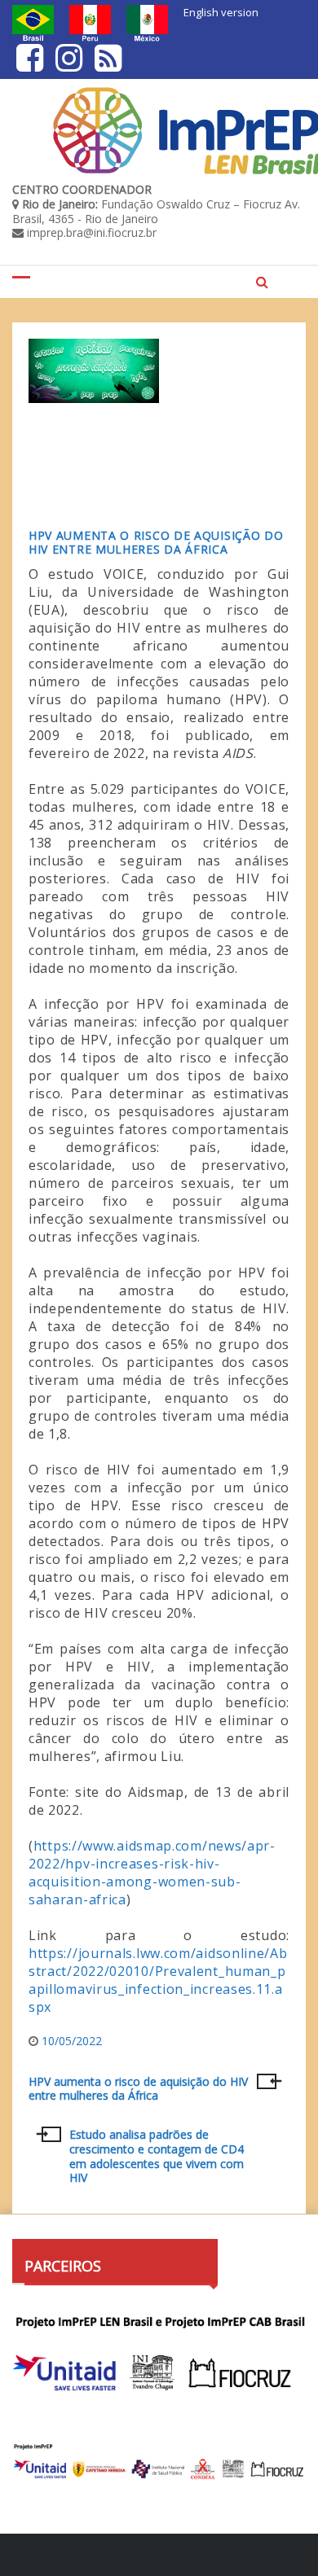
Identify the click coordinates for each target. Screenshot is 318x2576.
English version (221, 12)
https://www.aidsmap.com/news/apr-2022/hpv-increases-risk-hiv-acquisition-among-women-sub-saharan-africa (152, 1873)
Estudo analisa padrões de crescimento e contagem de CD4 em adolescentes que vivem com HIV (157, 2156)
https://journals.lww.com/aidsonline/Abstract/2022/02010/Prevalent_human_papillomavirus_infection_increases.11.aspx (158, 1980)
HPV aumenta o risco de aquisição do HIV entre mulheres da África (156, 542)
